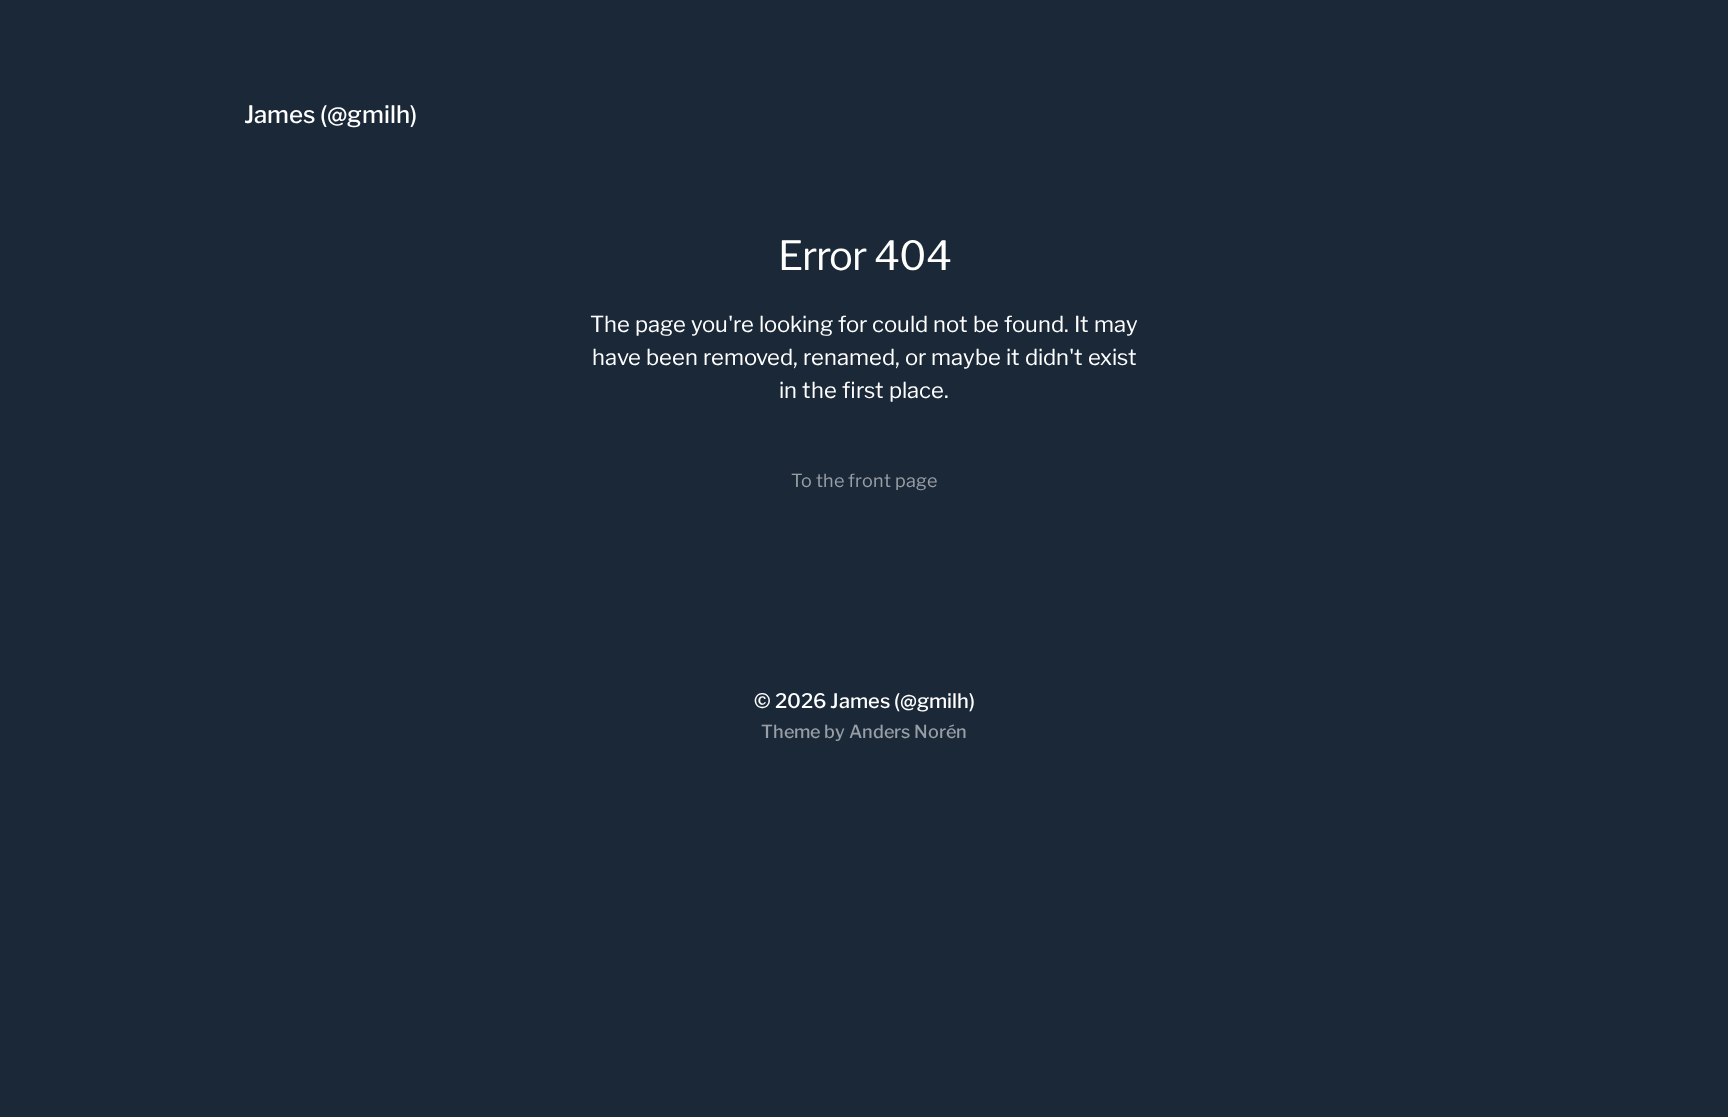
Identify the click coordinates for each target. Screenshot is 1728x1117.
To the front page (864, 480)
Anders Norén (908, 731)
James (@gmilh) (330, 114)
